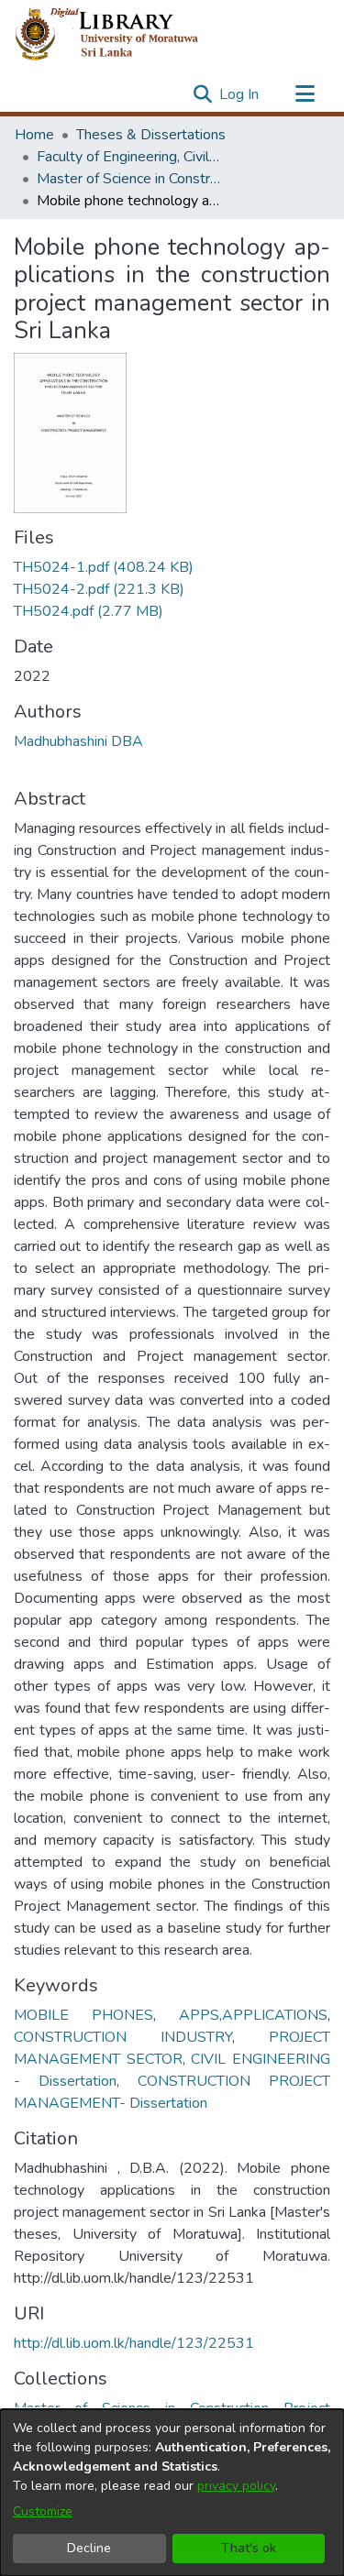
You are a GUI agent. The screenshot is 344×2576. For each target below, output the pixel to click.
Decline (89, 2548)
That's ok (249, 2548)
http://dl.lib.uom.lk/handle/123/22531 (134, 2343)
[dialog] (172, 2493)
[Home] (122, 35)
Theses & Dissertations (151, 135)
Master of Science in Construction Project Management (128, 179)
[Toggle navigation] (305, 94)
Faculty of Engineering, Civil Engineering (128, 157)
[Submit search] (202, 94)
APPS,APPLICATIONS (253, 2015)
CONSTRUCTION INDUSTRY (123, 2037)
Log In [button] (240, 94)
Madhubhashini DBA (78, 741)
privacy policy (236, 2486)
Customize (43, 2511)
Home (34, 135)
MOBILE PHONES (83, 2015)
